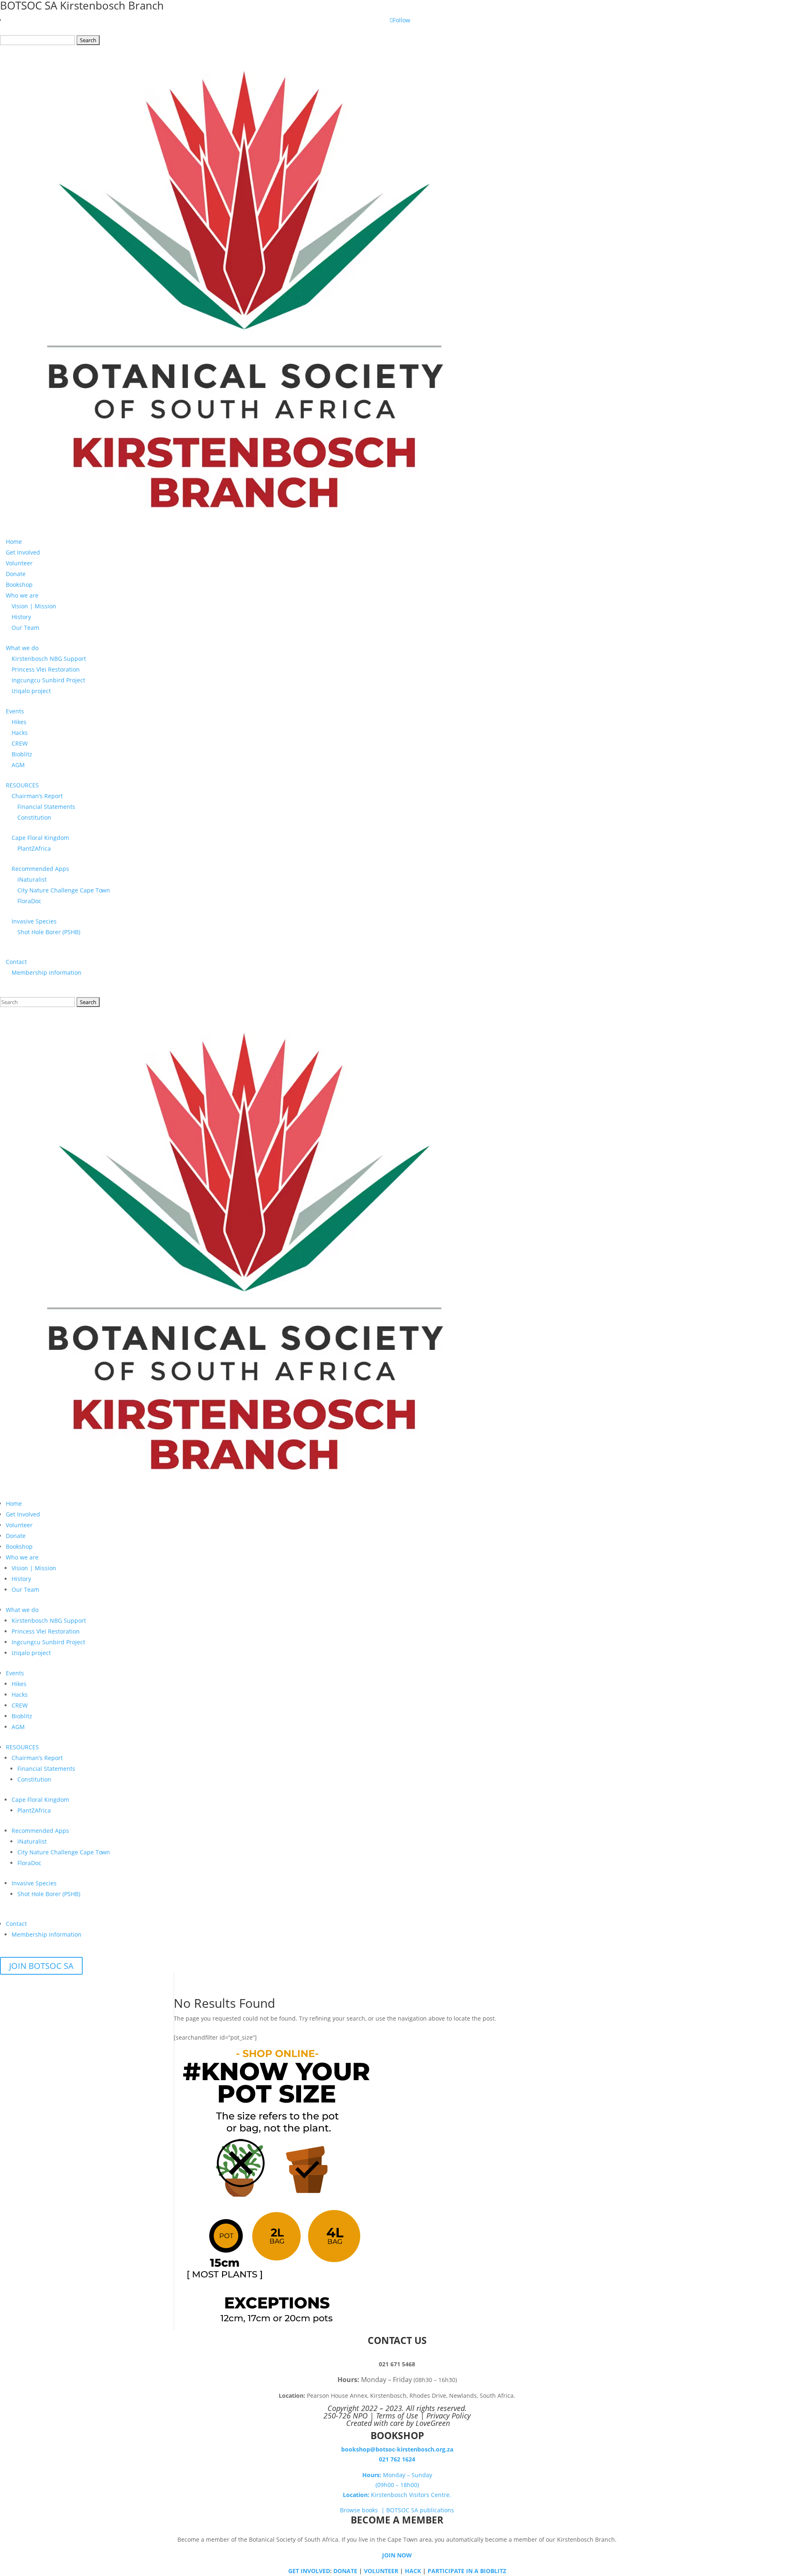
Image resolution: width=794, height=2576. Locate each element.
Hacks (20, 733)
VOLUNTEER (381, 2571)
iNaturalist (32, 879)
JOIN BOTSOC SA (41, 1966)
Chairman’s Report (37, 796)
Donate (16, 574)
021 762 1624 (397, 2459)
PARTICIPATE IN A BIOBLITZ (467, 2571)
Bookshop (19, 585)
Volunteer (19, 563)
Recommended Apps (40, 869)
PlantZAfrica (34, 848)
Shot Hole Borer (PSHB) (49, 932)
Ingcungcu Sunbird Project (48, 680)
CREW (20, 743)
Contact (16, 962)
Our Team (25, 628)
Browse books (360, 2510)
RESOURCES (22, 785)
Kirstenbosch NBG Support (49, 659)
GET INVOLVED (309, 2571)
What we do (22, 648)
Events (15, 711)
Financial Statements (46, 807)
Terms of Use (397, 2416)
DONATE (345, 2571)
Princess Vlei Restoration (46, 669)
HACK (413, 2571)
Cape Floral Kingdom (40, 838)
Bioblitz (22, 754)
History (21, 617)
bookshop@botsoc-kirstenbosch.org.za (397, 2449)
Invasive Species (34, 921)
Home (14, 542)
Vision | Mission (34, 606)
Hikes (19, 722)
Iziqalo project (31, 691)
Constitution (34, 817)
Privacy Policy (448, 2416)
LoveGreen (433, 2423)
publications (436, 2510)
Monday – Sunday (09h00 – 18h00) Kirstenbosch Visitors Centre (396, 2485)
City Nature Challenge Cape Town (64, 890)
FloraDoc (29, 901)
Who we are (22, 595)
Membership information (47, 972)
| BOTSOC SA (399, 2510)
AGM (18, 765)
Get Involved (23, 552)
